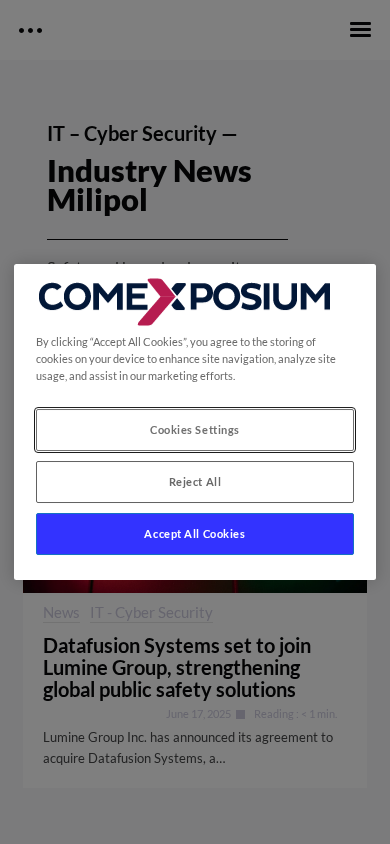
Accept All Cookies (194, 533)
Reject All (195, 481)
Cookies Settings (195, 429)
